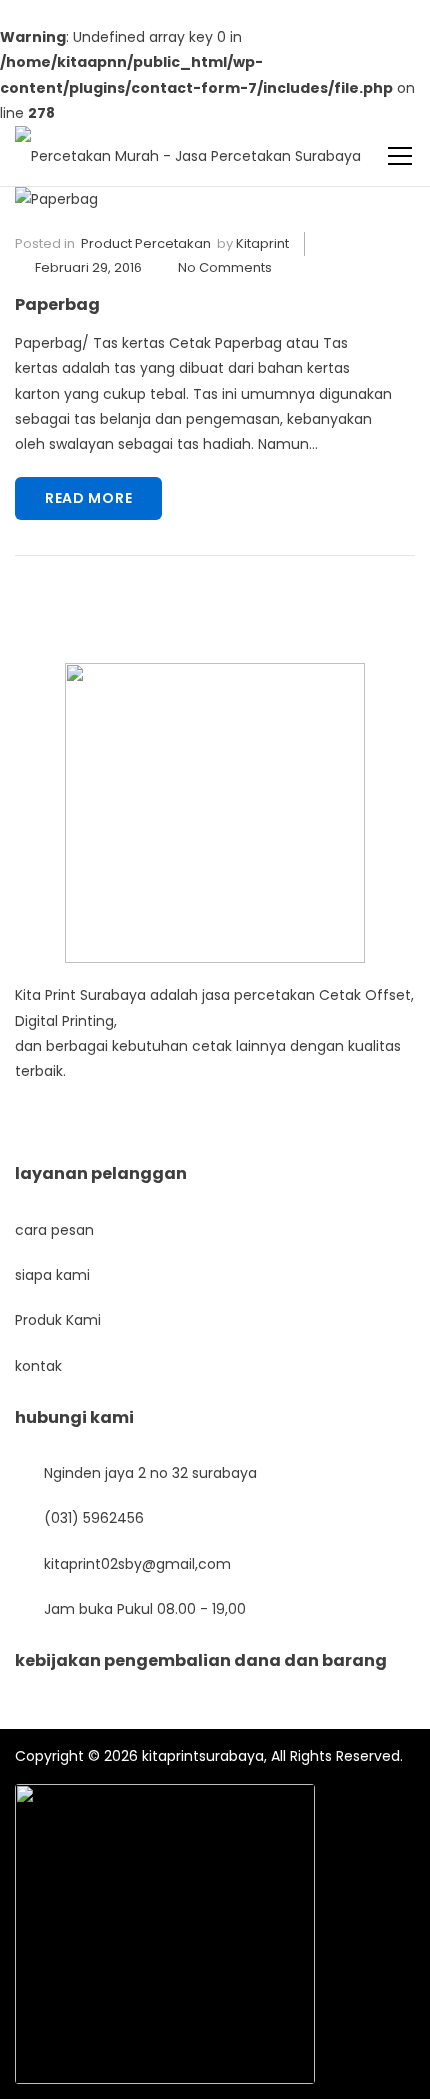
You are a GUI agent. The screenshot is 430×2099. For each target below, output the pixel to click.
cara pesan (54, 1230)
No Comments (225, 267)
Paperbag (57, 304)
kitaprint (262, 243)
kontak (38, 1366)
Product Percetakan (146, 243)
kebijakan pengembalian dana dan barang (201, 1660)
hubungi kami (74, 1417)
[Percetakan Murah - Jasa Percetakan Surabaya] (188, 145)
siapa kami (52, 1275)
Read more (88, 498)
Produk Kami (58, 1320)
